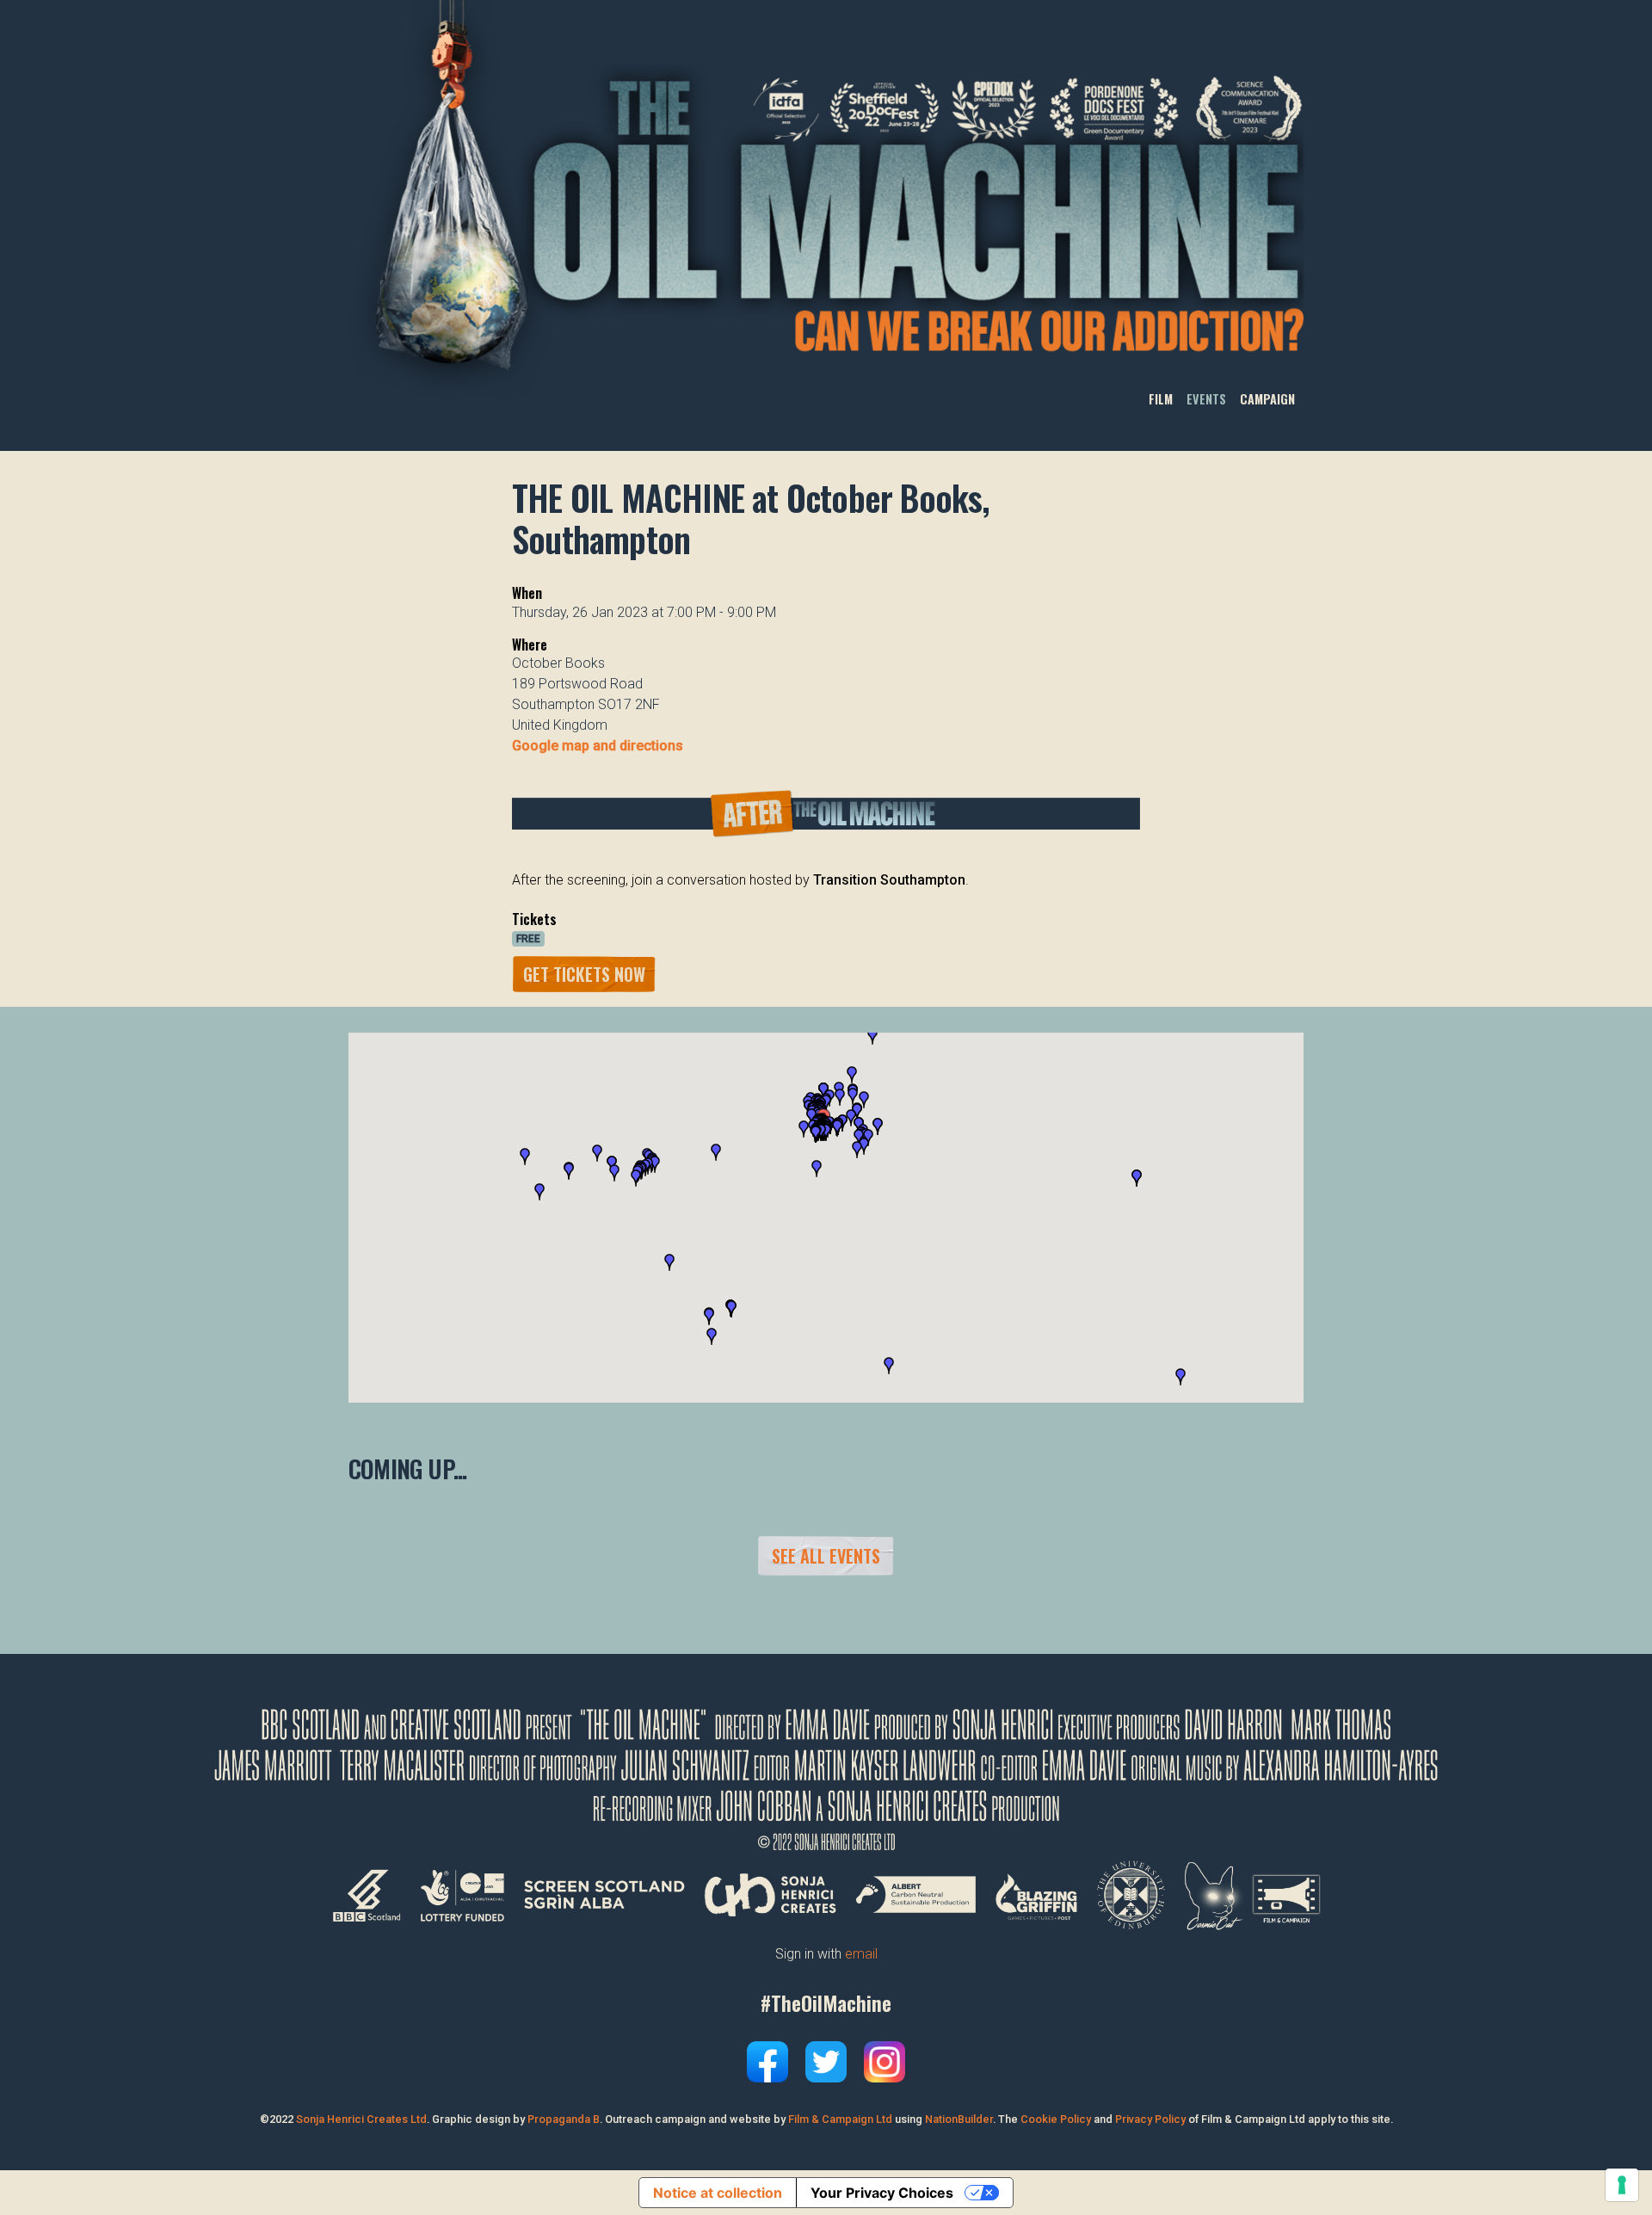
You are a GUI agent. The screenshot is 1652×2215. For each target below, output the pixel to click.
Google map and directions (598, 746)
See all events (826, 1556)
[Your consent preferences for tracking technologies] (1622, 2185)
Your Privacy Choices (882, 2193)
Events (1206, 400)
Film (1161, 400)
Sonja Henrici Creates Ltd (361, 2119)
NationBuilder (959, 2119)
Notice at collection (718, 2193)
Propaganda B (564, 2119)
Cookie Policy (1056, 2119)
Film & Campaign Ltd (840, 2119)
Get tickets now (584, 974)
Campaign (1267, 400)
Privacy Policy (1150, 2119)
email (861, 1954)
